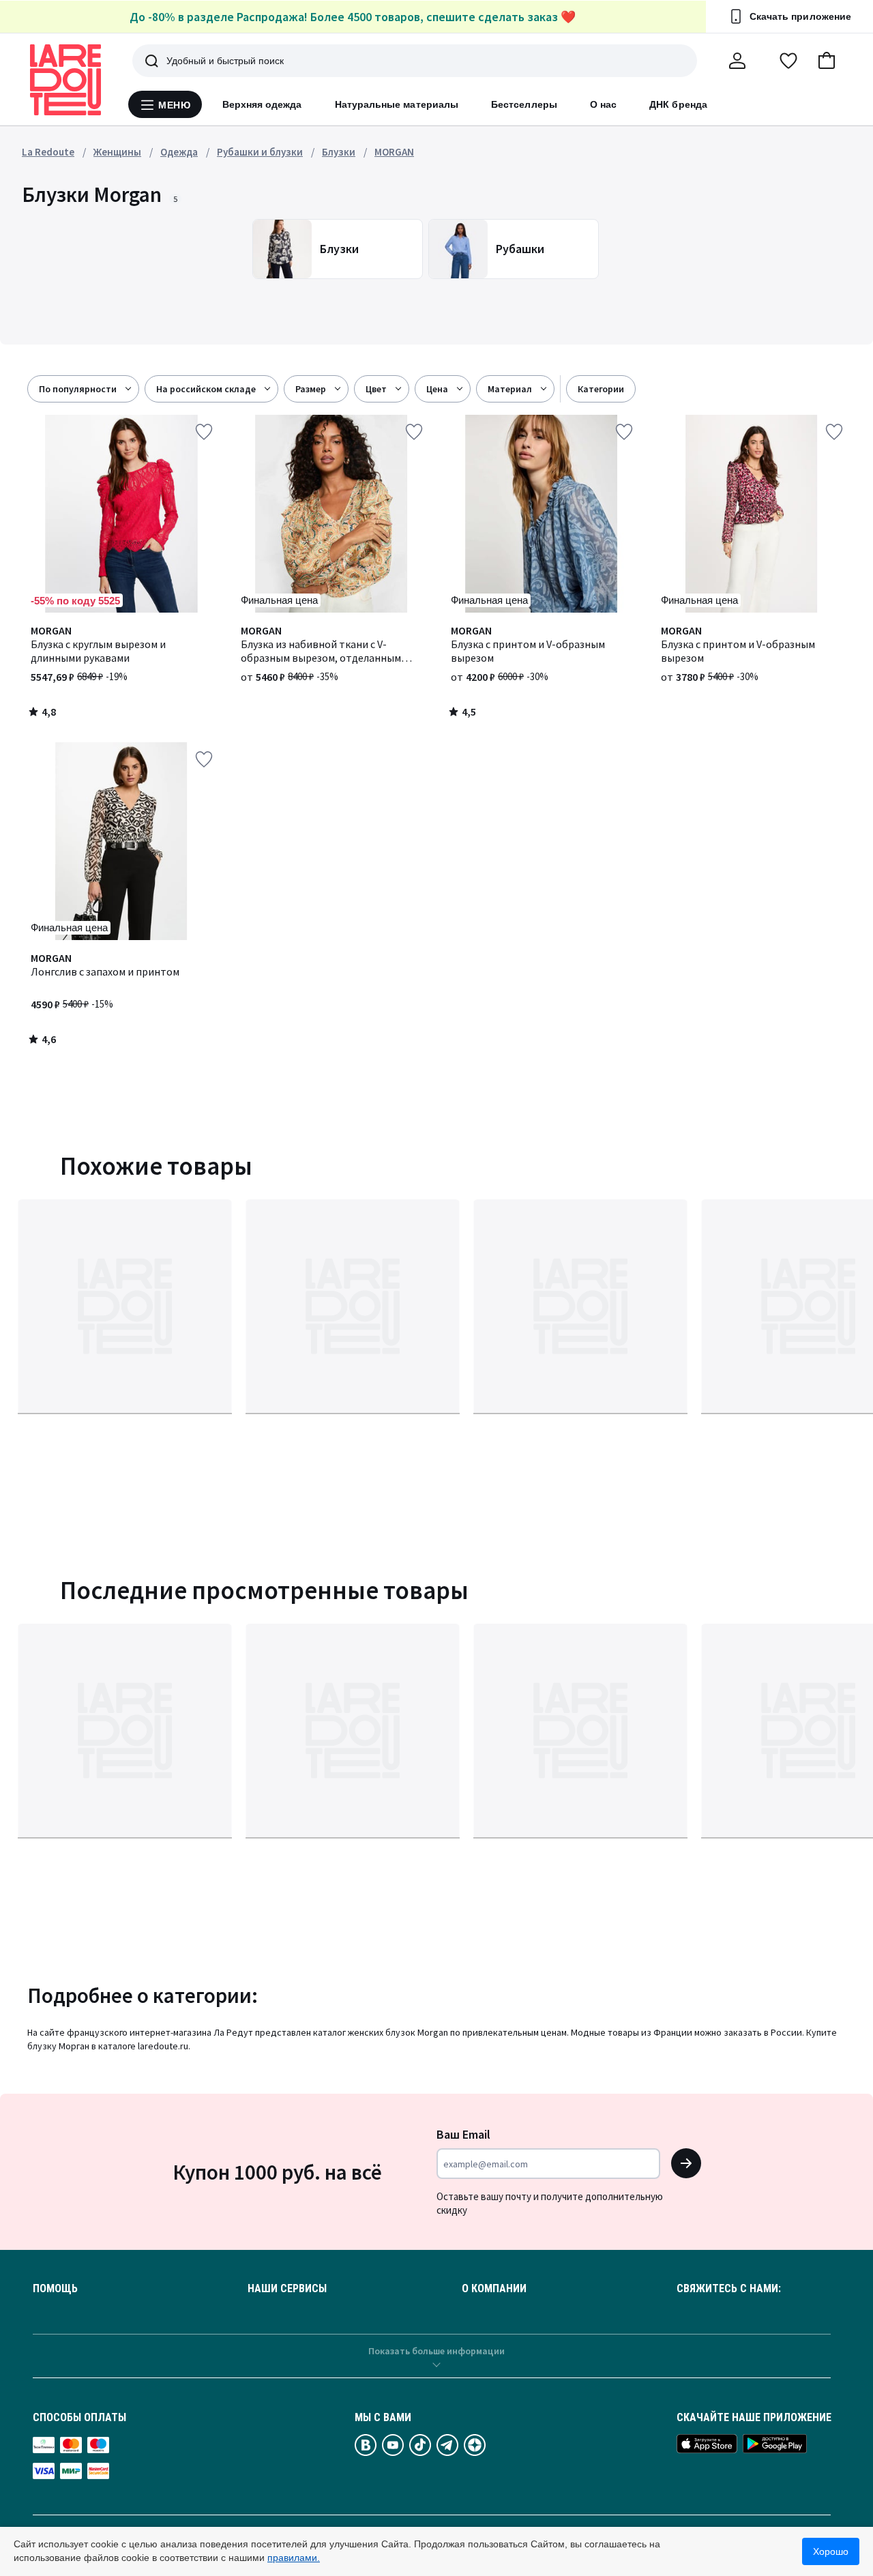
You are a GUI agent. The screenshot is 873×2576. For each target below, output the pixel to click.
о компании (494, 2289)
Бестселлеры (524, 104)
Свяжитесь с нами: (729, 2289)
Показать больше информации (436, 2351)
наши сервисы (287, 2289)
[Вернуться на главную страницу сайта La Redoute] (65, 80)
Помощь (55, 2289)
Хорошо (831, 2551)
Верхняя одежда (262, 104)
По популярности (78, 389)
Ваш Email (463, 2134)
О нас (603, 104)
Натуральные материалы (397, 104)
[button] (827, 61)
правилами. (294, 2558)
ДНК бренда (678, 104)
